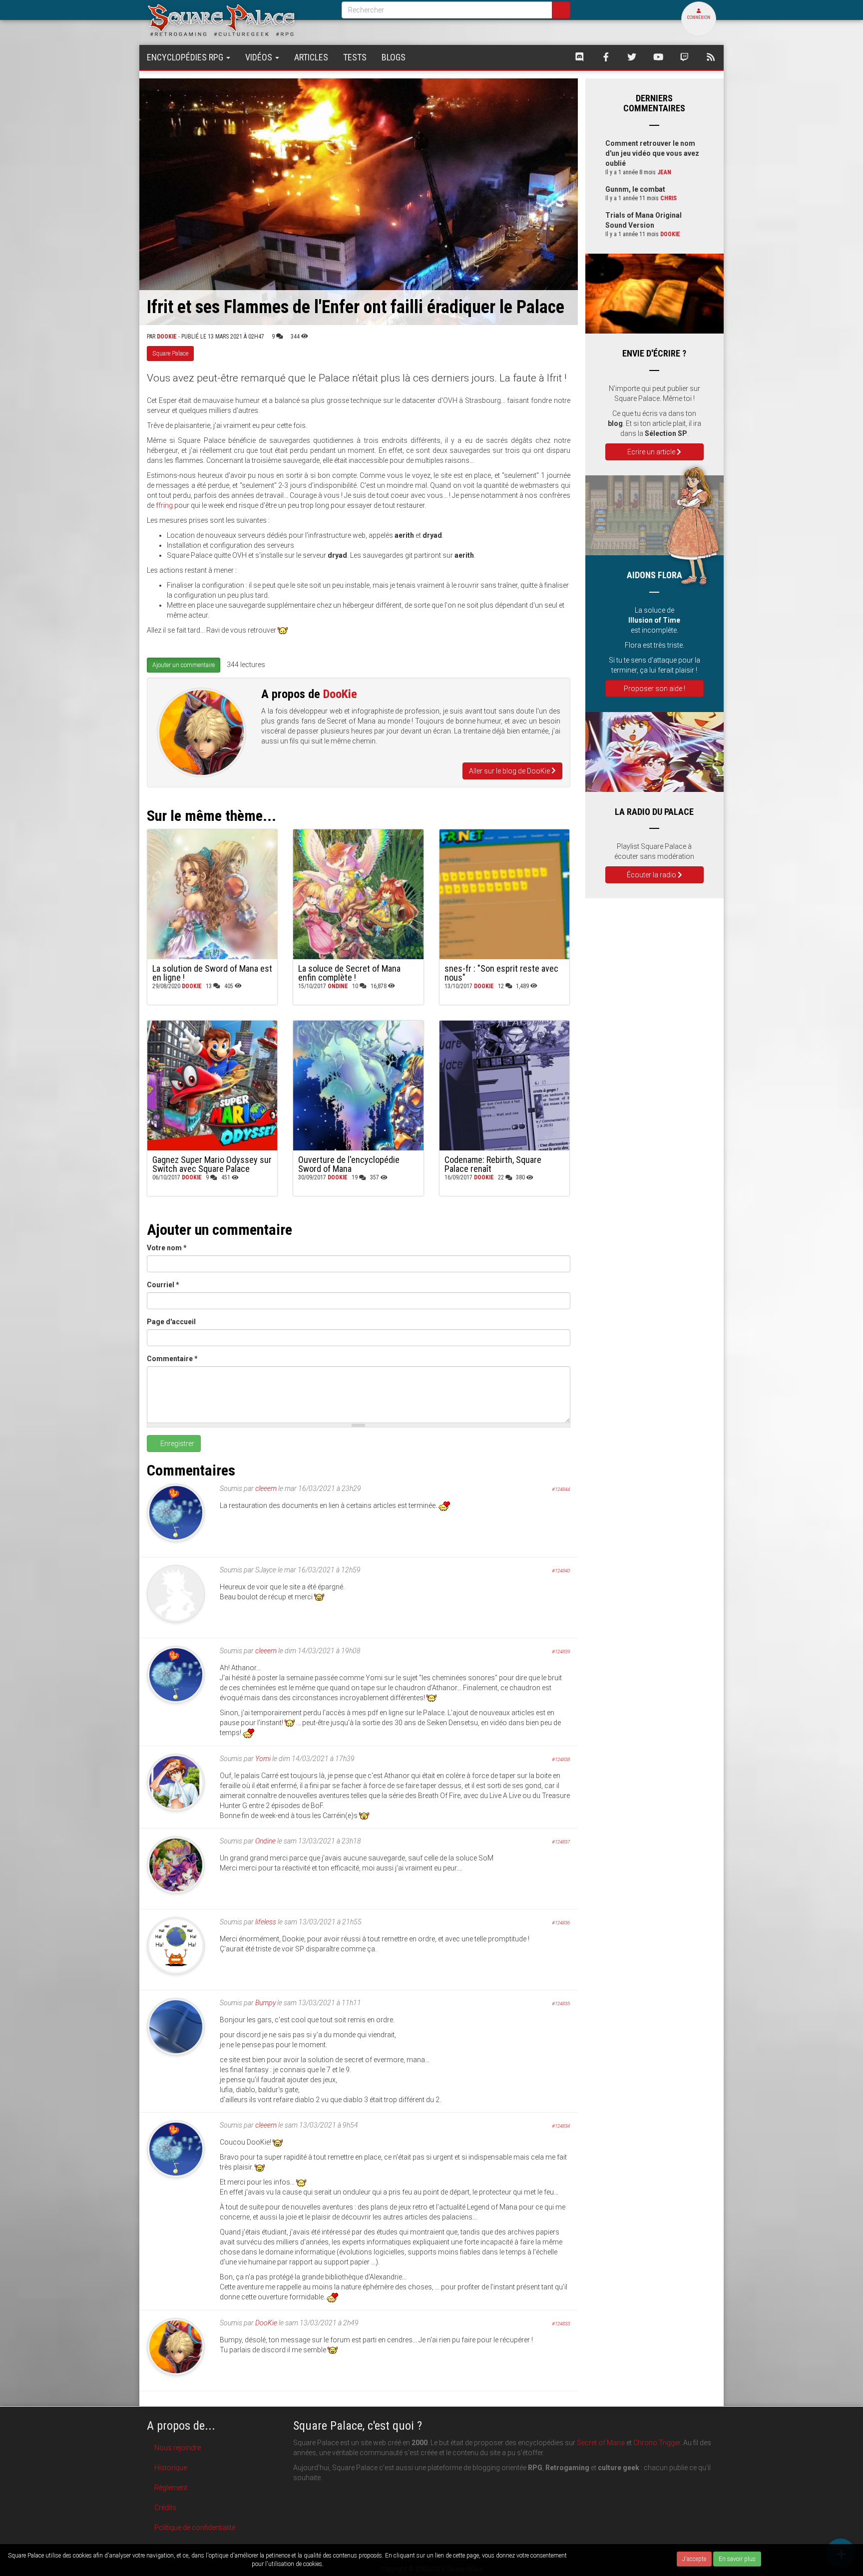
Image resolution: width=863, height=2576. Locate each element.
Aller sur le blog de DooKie (510, 771)
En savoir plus (737, 2559)
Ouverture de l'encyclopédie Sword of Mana (349, 1164)
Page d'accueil (171, 1322)
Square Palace (170, 354)
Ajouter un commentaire (184, 665)
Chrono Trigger (657, 2443)
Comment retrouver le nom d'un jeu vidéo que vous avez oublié (652, 153)
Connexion (699, 17)
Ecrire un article (652, 452)
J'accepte (694, 2559)
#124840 (561, 1571)
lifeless (266, 1922)
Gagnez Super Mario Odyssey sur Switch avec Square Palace (212, 1164)
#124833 (561, 2324)
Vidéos (260, 57)
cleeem (266, 1488)
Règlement (171, 2488)
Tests (355, 57)
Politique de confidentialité (195, 2528)
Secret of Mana (601, 2443)
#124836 (561, 1923)
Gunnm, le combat (635, 189)
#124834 (561, 2126)
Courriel (163, 1285)
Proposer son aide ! (654, 689)
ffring (164, 505)
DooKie (167, 337)
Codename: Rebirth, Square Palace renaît (493, 1164)
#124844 (561, 1489)
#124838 (561, 1759)
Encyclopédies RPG (186, 57)
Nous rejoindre (178, 2448)
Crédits (165, 2508)
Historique (171, 2468)
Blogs (394, 57)
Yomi (263, 1759)
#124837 (561, 1842)
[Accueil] (237, 20)
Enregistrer (177, 1444)
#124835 (561, 2004)
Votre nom (167, 1248)
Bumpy (265, 2003)
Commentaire (172, 1359)
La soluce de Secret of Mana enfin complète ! (349, 973)
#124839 (561, 1652)
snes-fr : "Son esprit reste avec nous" (501, 973)
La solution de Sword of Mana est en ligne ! (212, 973)
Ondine (338, 986)
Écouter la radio (652, 875)
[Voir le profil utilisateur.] (202, 732)
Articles (311, 57)
